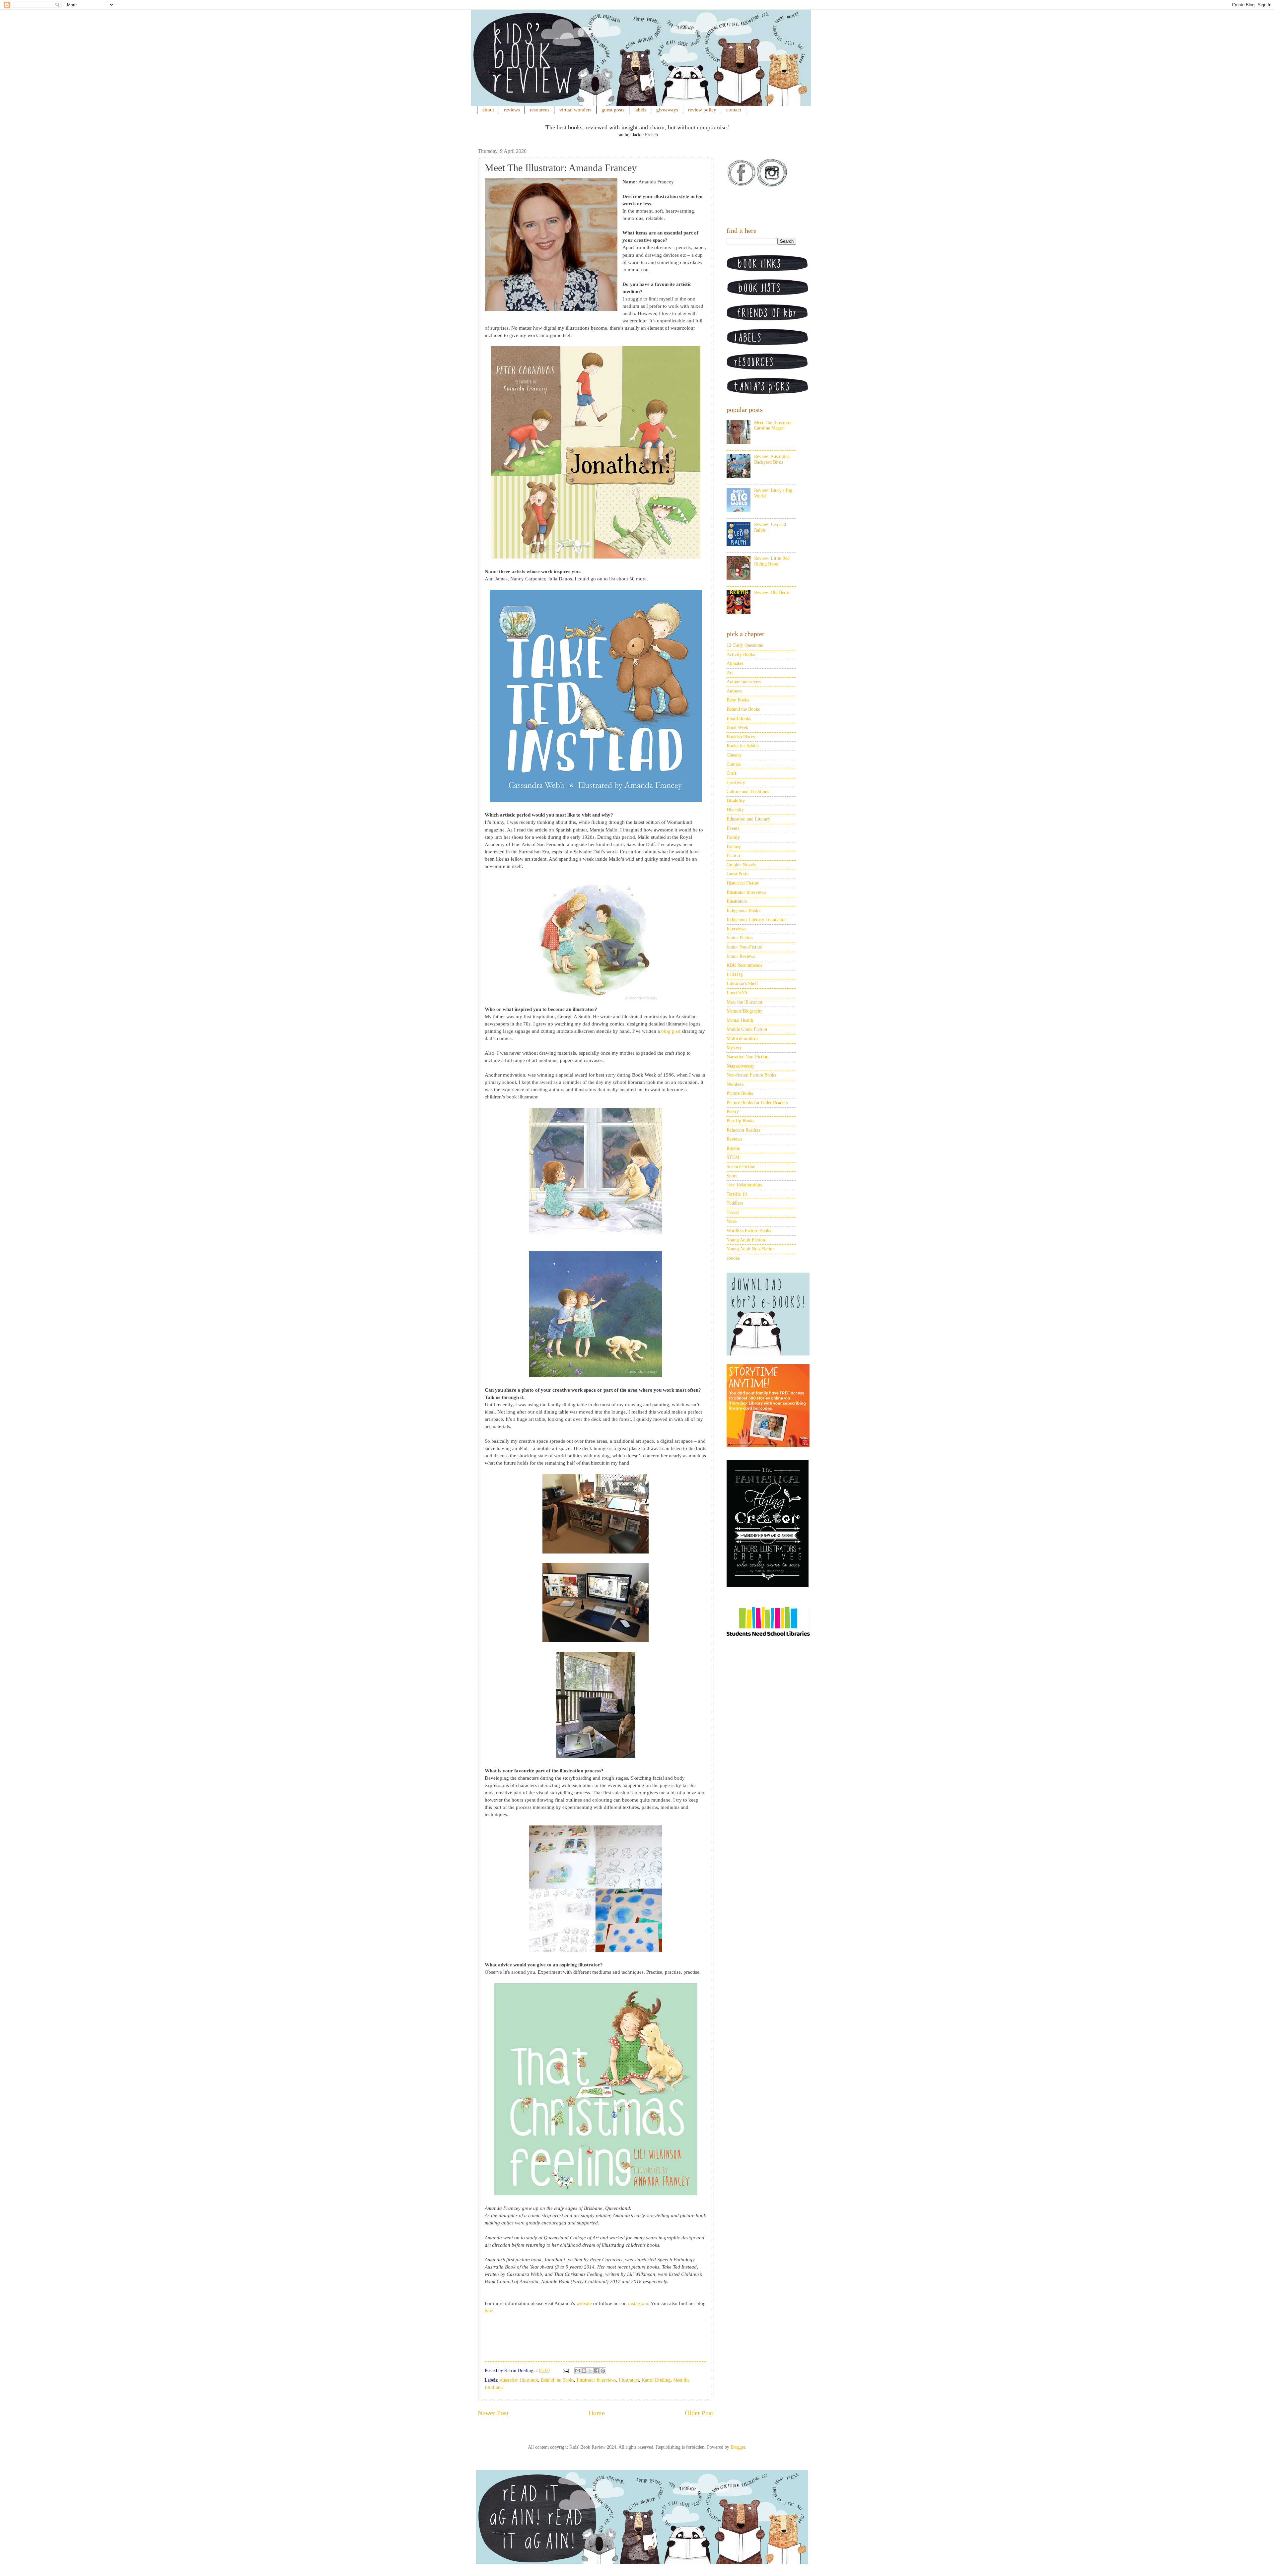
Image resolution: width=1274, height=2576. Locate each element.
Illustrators (629, 2380)
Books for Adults (743, 746)
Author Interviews (744, 682)
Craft (731, 773)
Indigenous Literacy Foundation (757, 920)
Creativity (736, 783)
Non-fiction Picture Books (751, 1075)
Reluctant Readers (743, 1130)
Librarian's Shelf (742, 984)
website (584, 2303)
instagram (638, 2303)
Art (730, 673)
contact (734, 110)
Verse (732, 1221)
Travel (733, 1212)
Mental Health (740, 1020)
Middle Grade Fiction (747, 1029)
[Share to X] (590, 2371)
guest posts (613, 110)
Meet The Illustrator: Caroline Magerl (774, 426)
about (488, 110)
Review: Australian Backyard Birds (772, 459)
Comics (734, 764)
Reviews (734, 1139)
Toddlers (735, 1203)
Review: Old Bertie (772, 593)
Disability (736, 801)
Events (733, 828)
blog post (671, 1031)
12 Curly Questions (745, 645)
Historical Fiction (743, 883)
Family (733, 837)
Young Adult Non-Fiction (751, 1249)
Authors (734, 691)
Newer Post (493, 2413)
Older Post (699, 2413)
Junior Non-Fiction (744, 947)
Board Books (739, 719)
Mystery (734, 1048)
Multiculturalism (742, 1039)
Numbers (735, 1084)
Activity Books (741, 655)
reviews (512, 110)
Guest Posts (737, 874)
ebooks (733, 1258)
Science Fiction (741, 1167)
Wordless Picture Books (749, 1231)
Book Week (737, 727)
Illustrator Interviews (596, 2380)
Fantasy (734, 847)
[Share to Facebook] (597, 2371)
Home (597, 2413)
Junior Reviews (741, 956)
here (489, 2311)
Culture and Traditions (748, 792)
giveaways (667, 110)
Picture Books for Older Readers (757, 1103)
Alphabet (735, 663)
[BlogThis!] (584, 2371)
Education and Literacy (748, 819)
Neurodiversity (741, 1066)
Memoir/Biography (744, 1011)
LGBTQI (735, 975)
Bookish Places (741, 737)
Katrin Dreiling (656, 2380)
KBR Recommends (744, 965)
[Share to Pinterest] (603, 2371)
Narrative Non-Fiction (747, 1057)
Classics (734, 755)
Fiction (733, 856)
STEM (733, 1157)
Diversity (735, 810)
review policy (702, 110)
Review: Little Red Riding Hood (772, 561)
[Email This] (578, 2371)
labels (640, 110)
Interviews (736, 929)
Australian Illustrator (519, 2380)
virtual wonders (575, 110)
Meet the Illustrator (745, 1002)
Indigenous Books (743, 911)
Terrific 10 (737, 1194)
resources (540, 110)
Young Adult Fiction (746, 1240)
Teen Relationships (744, 1185)
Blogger (738, 2447)
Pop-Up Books (740, 1121)
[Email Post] (565, 2371)
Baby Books (738, 700)
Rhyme (733, 1148)
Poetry (733, 1112)
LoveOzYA (737, 993)
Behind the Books (557, 2380)
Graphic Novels (741, 865)
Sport (732, 1176)
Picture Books (740, 1093)
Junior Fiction (740, 938)
